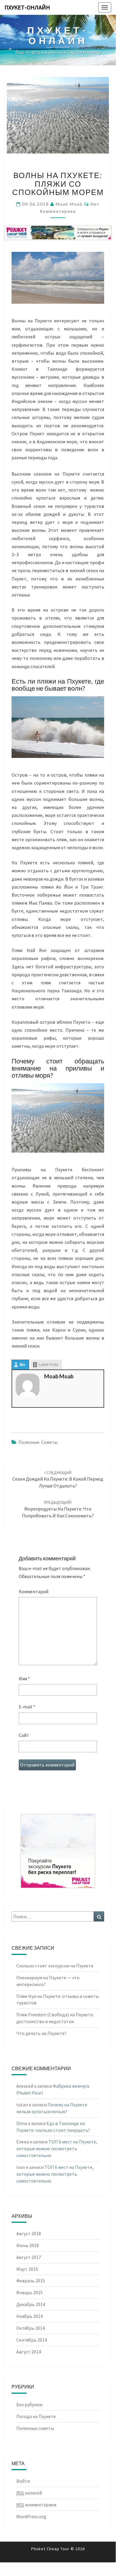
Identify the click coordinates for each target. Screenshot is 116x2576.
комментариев (36, 2505)
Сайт (24, 1735)
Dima (22, 2123)
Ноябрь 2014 (30, 2316)
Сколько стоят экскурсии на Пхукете (55, 1966)
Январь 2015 (30, 2292)
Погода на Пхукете (36, 2416)
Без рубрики (29, 2404)
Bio (23, 1365)
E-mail (27, 1707)
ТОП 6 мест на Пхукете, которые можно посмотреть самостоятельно (57, 2148)
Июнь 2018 (28, 2245)
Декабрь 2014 (31, 2304)
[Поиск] (99, 1917)
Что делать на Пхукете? (42, 2033)
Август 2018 (29, 2233)
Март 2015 (27, 2269)
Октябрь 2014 (31, 2328)
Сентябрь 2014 (32, 2340)
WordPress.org (31, 2516)
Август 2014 (29, 2352)
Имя (24, 1679)
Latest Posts (49, 1365)
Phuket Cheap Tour (50, 2549)
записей (29, 2493)
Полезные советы (38, 1442)
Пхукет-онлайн (27, 7)
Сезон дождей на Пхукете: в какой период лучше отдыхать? (58, 1479)
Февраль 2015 (31, 2281)
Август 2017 (29, 2257)
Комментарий (34, 1591)
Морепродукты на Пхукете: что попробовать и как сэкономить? (58, 1509)
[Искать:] (58, 1917)
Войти (23, 2481)
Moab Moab (69, 204)
